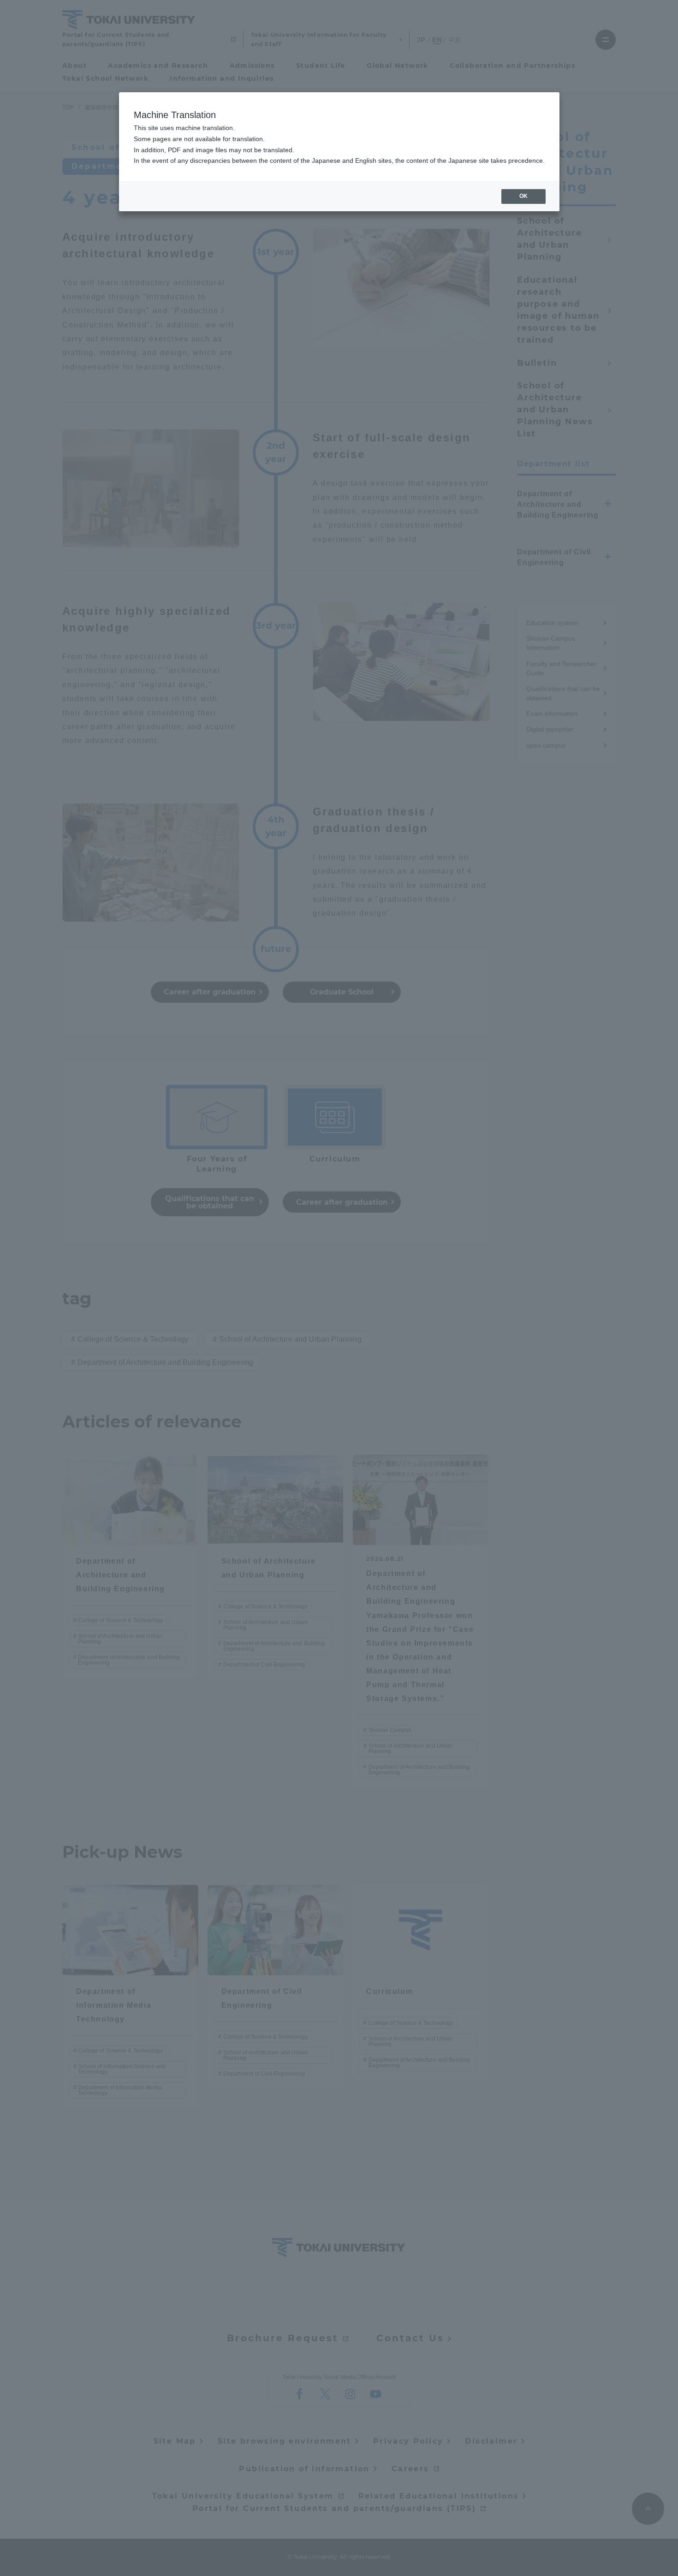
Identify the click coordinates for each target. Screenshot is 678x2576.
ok (523, 196)
